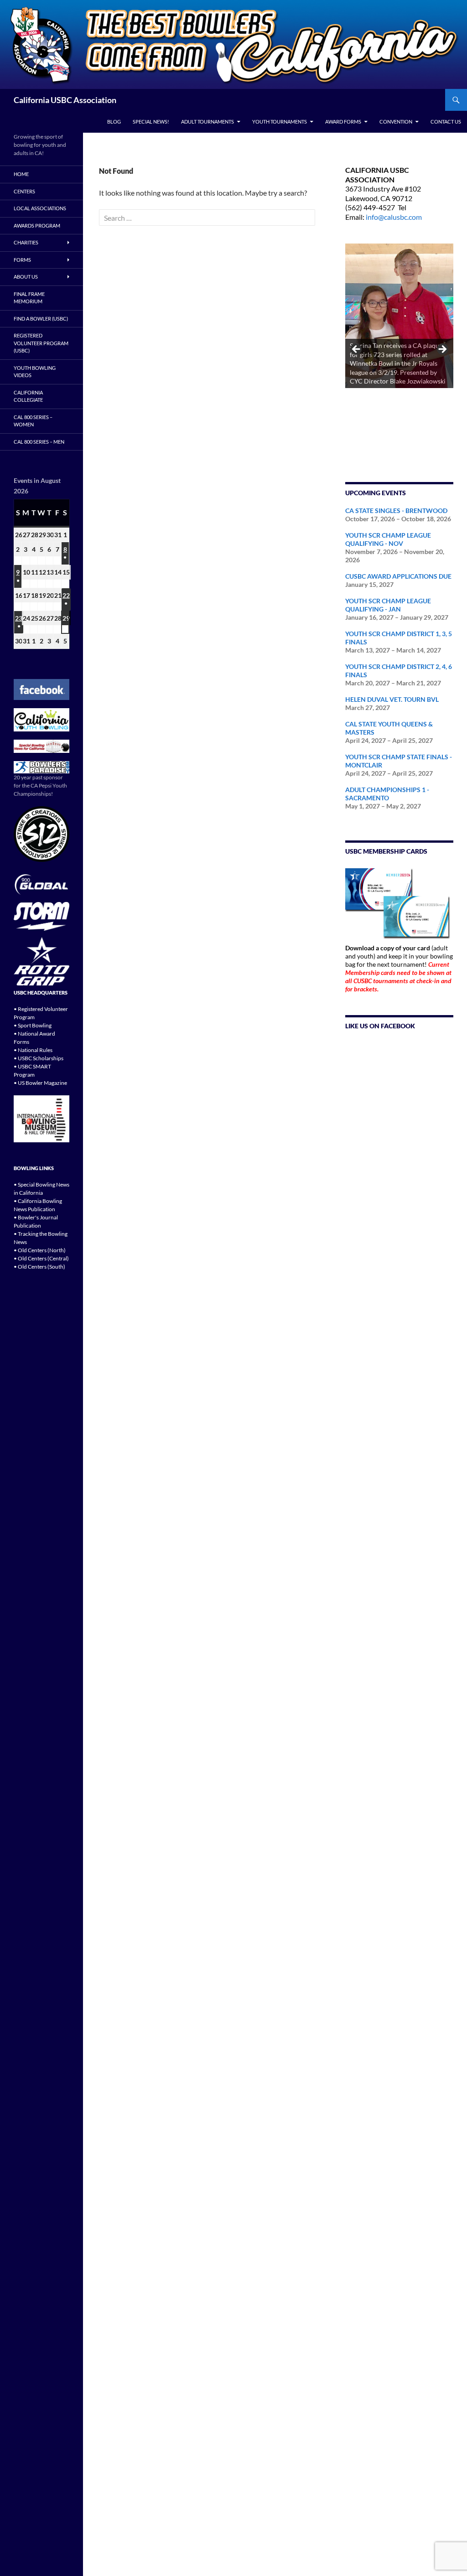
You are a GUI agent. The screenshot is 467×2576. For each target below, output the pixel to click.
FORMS (22, 260)
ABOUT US (26, 277)
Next (442, 350)
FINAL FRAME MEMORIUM (29, 298)
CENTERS (24, 191)
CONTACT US (446, 122)
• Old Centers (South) (39, 1267)
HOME (21, 174)
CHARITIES (26, 242)
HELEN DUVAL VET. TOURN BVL (392, 699)
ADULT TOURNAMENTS (208, 122)
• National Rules (33, 1050)
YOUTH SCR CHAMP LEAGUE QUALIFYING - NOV (388, 539)
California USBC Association (65, 100)
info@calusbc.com (394, 217)
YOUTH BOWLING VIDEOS (35, 372)
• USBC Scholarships (39, 1058)
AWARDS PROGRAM (37, 225)
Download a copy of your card (388, 948)
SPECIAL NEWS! (151, 122)
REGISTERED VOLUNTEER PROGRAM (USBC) (41, 343)
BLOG (114, 122)
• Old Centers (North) (40, 1250)
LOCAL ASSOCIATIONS (40, 208)
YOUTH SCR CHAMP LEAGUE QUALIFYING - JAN (388, 605)
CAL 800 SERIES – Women (33, 421)
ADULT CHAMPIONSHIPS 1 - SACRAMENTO (387, 794)
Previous (357, 350)
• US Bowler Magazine (40, 1083)
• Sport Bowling (33, 1025)
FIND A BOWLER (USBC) (41, 319)
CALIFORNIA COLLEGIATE (28, 396)
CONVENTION (396, 122)
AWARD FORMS (343, 122)
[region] (399, 352)
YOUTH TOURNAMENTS (280, 122)
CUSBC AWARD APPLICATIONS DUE (398, 576)
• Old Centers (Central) (41, 1258)
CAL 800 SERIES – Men (39, 442)
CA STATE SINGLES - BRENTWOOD (396, 511)
